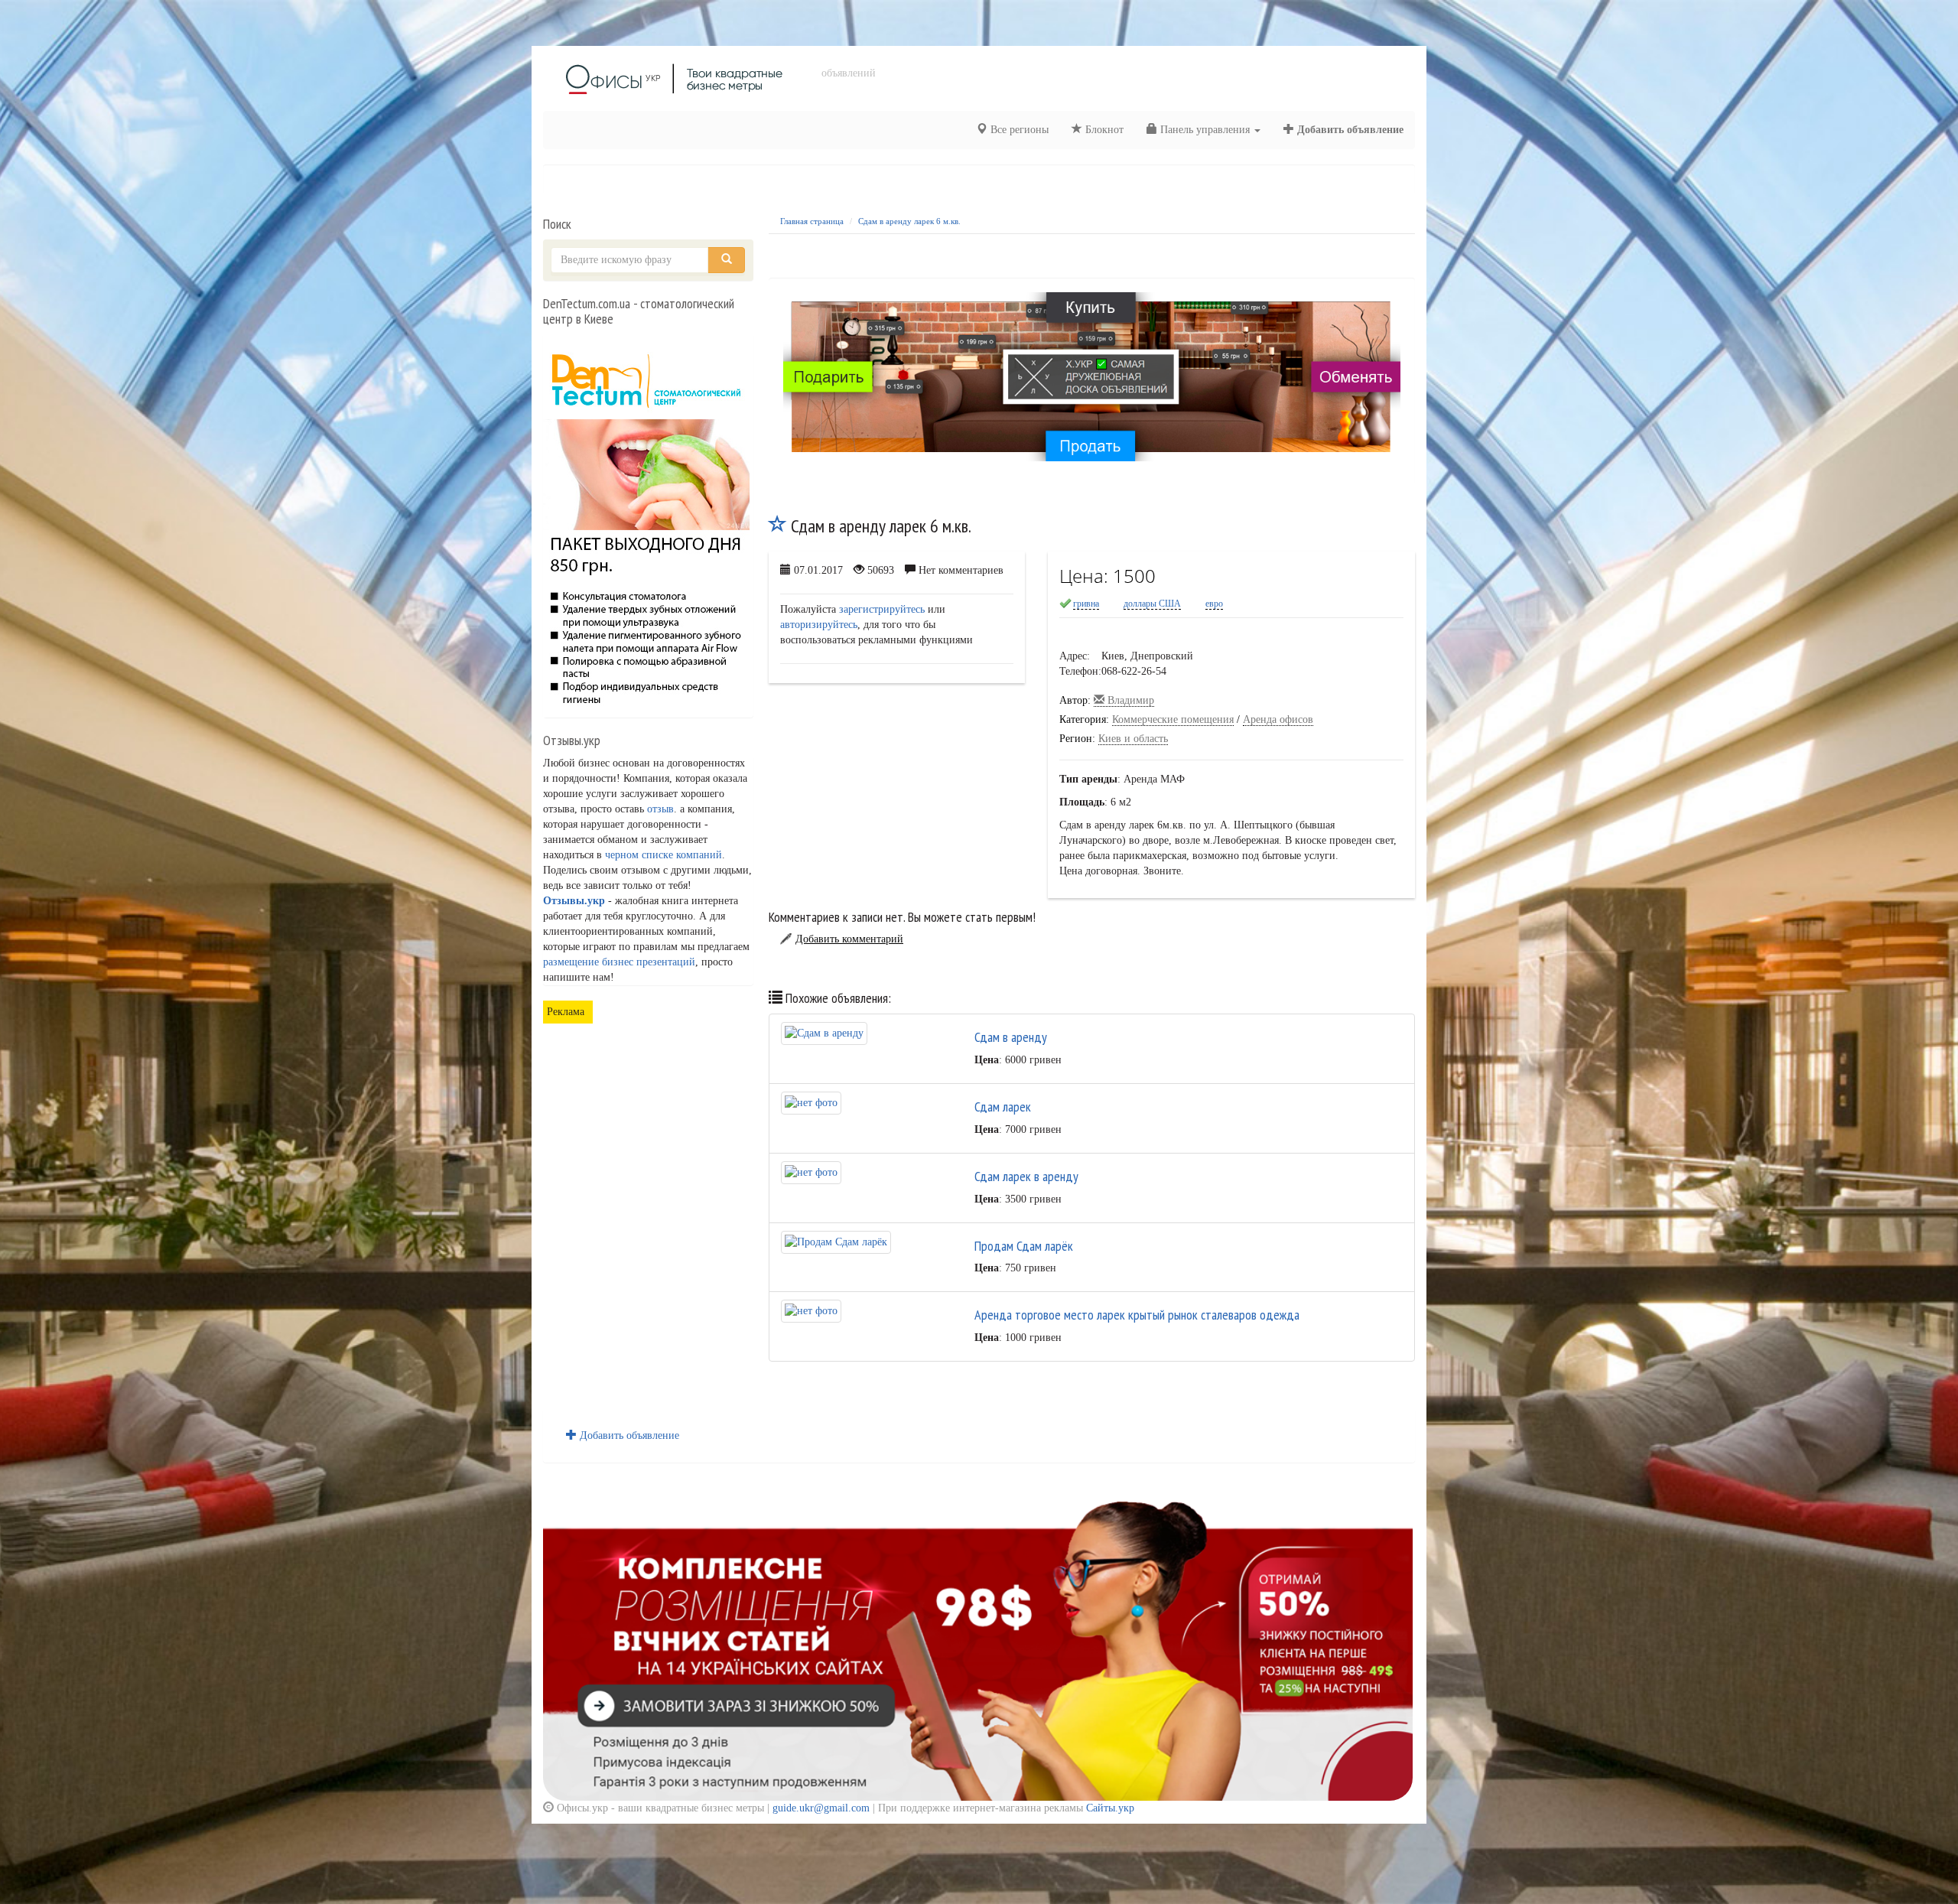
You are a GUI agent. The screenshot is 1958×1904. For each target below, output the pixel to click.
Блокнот (1103, 130)
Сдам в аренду (1011, 1037)
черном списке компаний (664, 855)
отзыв (660, 809)
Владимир (1129, 700)
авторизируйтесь (819, 625)
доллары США (1152, 604)
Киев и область (1133, 739)
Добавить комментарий (849, 939)
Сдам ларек (1003, 1107)
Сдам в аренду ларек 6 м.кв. (909, 221)
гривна (1086, 604)
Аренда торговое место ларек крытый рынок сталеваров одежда (1137, 1315)
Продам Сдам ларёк (1024, 1246)
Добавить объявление (1349, 130)
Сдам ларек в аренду (1026, 1176)
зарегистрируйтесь (882, 609)
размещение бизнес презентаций (619, 962)
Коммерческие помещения (1173, 719)
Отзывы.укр (574, 901)
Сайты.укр (1110, 1808)
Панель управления (1205, 130)
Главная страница (812, 221)
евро (1214, 604)
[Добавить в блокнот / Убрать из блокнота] (778, 526)
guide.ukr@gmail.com (821, 1808)
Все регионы (1018, 130)
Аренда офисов (1278, 719)
